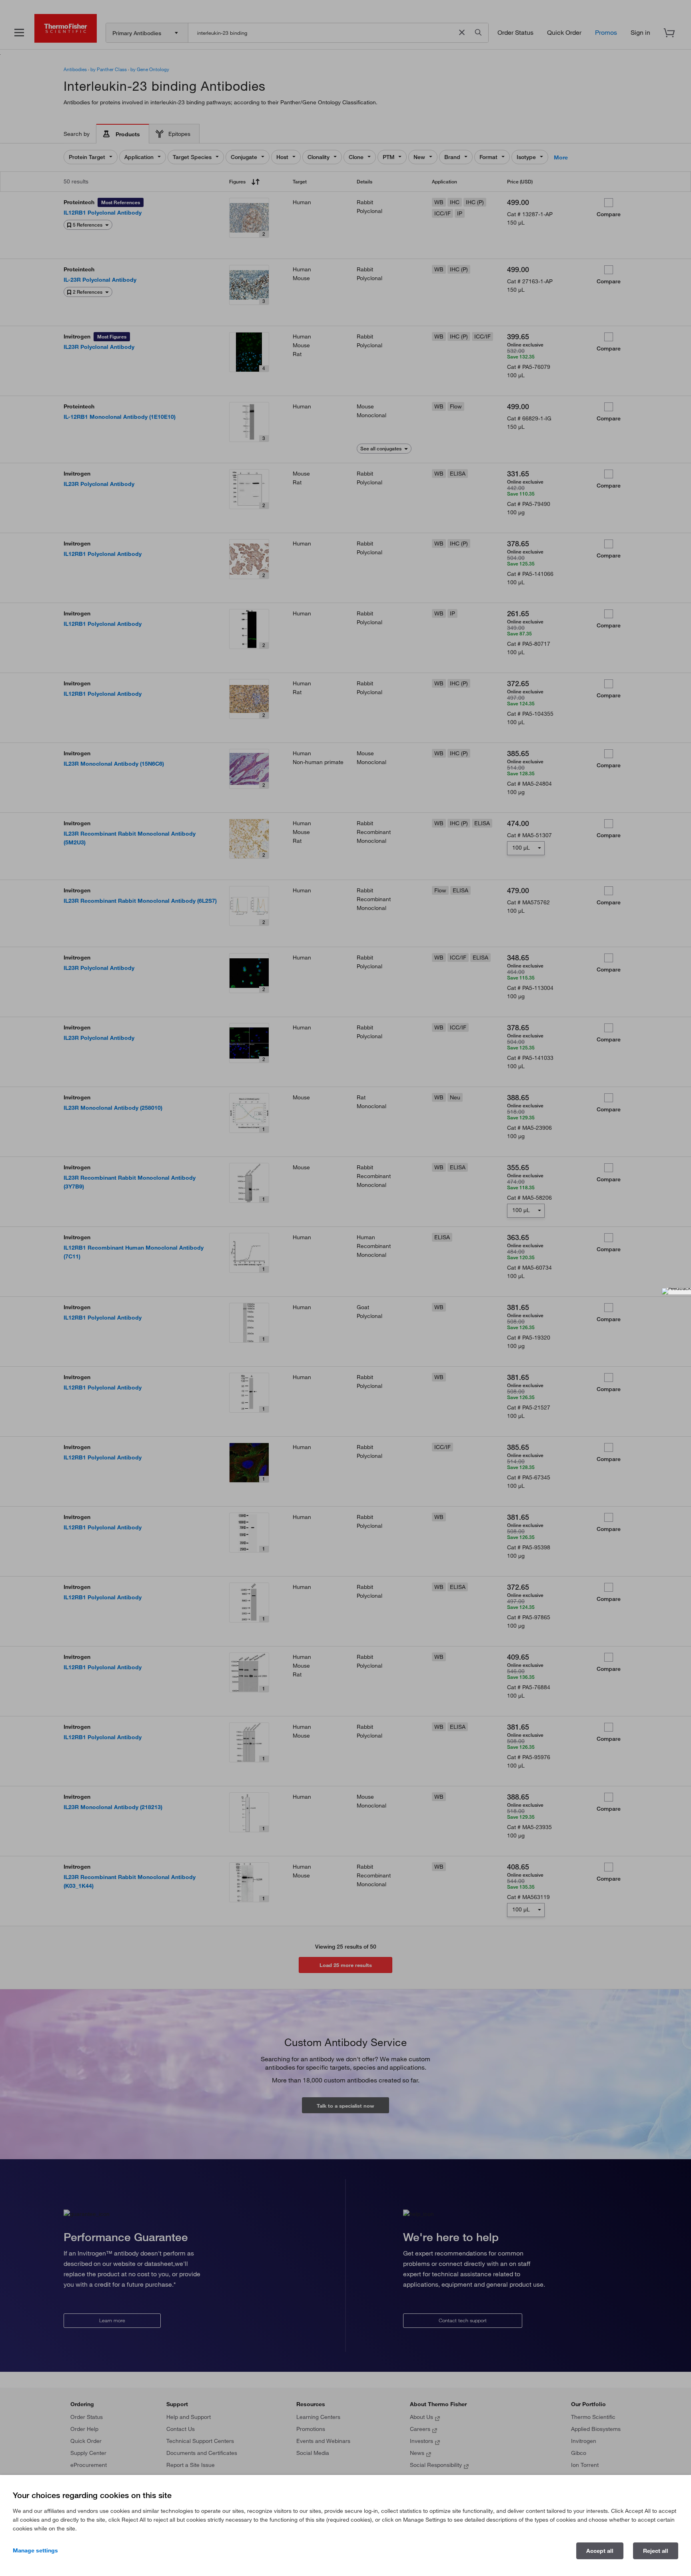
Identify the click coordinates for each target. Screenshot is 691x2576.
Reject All (656, 2551)
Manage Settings (35, 2550)
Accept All (600, 2551)
